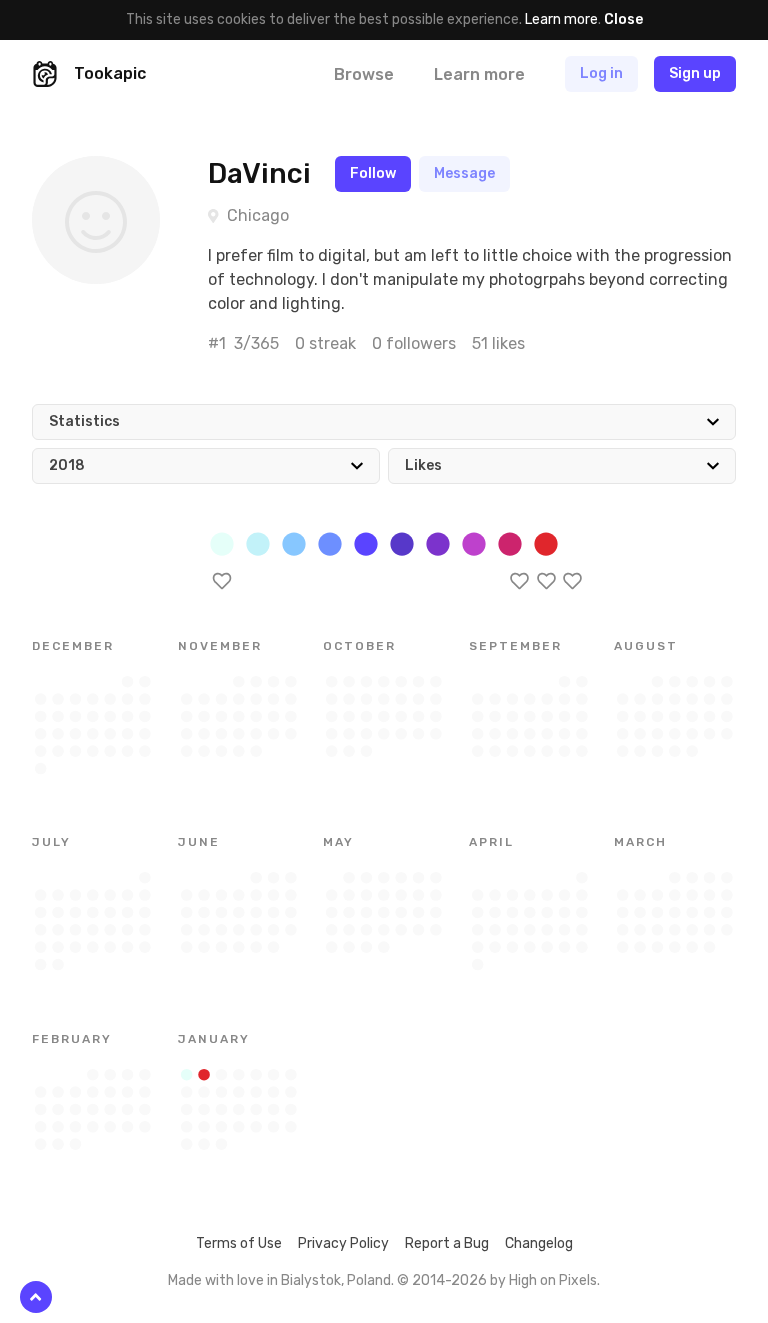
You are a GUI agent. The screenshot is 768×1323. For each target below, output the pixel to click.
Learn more (561, 19)
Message (464, 173)
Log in (601, 73)
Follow (373, 173)
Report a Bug (447, 1243)
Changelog (539, 1243)
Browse (364, 74)
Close (623, 19)
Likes (423, 465)
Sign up (695, 73)
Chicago (258, 215)
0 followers (414, 343)
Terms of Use (239, 1243)
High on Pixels (553, 1280)
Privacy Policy (343, 1243)
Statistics (84, 421)
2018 (67, 465)
